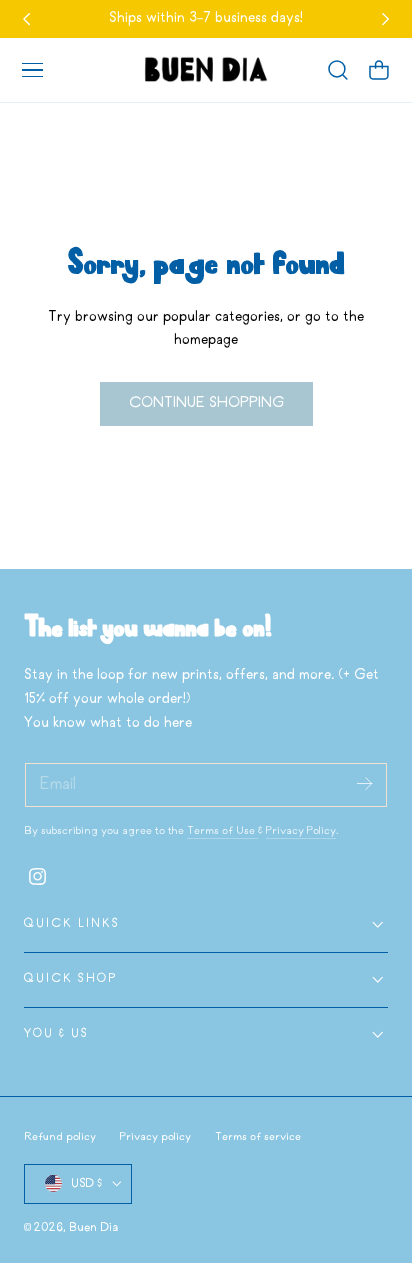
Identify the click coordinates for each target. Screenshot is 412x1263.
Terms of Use (222, 831)
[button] (32, 70)
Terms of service (258, 1137)
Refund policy (60, 1137)
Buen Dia (93, 1227)
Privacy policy (155, 1137)
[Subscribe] (364, 783)
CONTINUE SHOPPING (206, 403)
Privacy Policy (301, 831)
